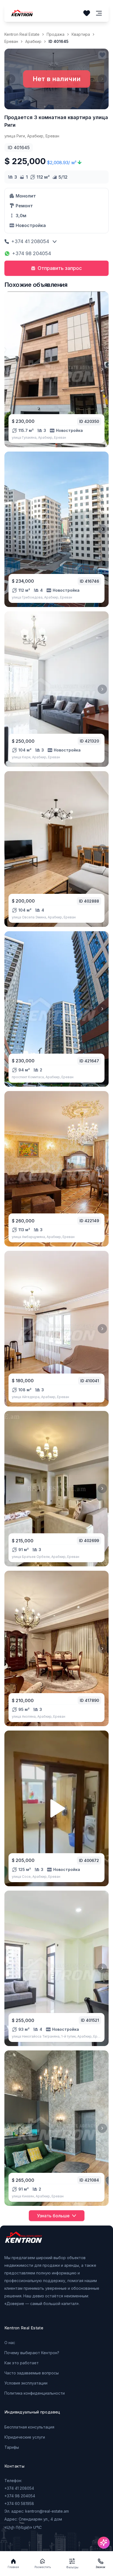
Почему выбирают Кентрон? (32, 2353)
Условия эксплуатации (26, 2383)
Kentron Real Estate (22, 34)
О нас (10, 2343)
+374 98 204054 (32, 253)
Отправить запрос (60, 268)
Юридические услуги (25, 2437)
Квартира (81, 34)
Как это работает (22, 2363)
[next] (102, 369)
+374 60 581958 (19, 2503)
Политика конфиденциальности (35, 2393)
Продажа (56, 34)
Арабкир (33, 41)
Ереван (11, 41)
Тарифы (12, 2447)
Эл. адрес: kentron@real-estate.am (37, 2511)
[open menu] (99, 13)
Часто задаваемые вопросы (32, 2373)
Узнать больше (53, 2216)
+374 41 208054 (30, 241)
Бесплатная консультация (29, 2427)
